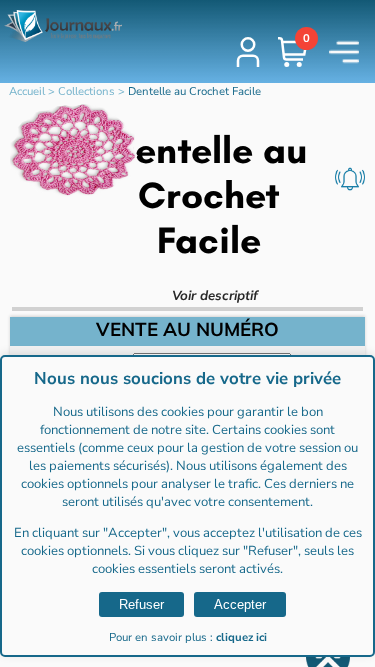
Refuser (141, 604)
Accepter (240, 604)
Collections (86, 91)
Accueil (27, 91)
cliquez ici (241, 637)
